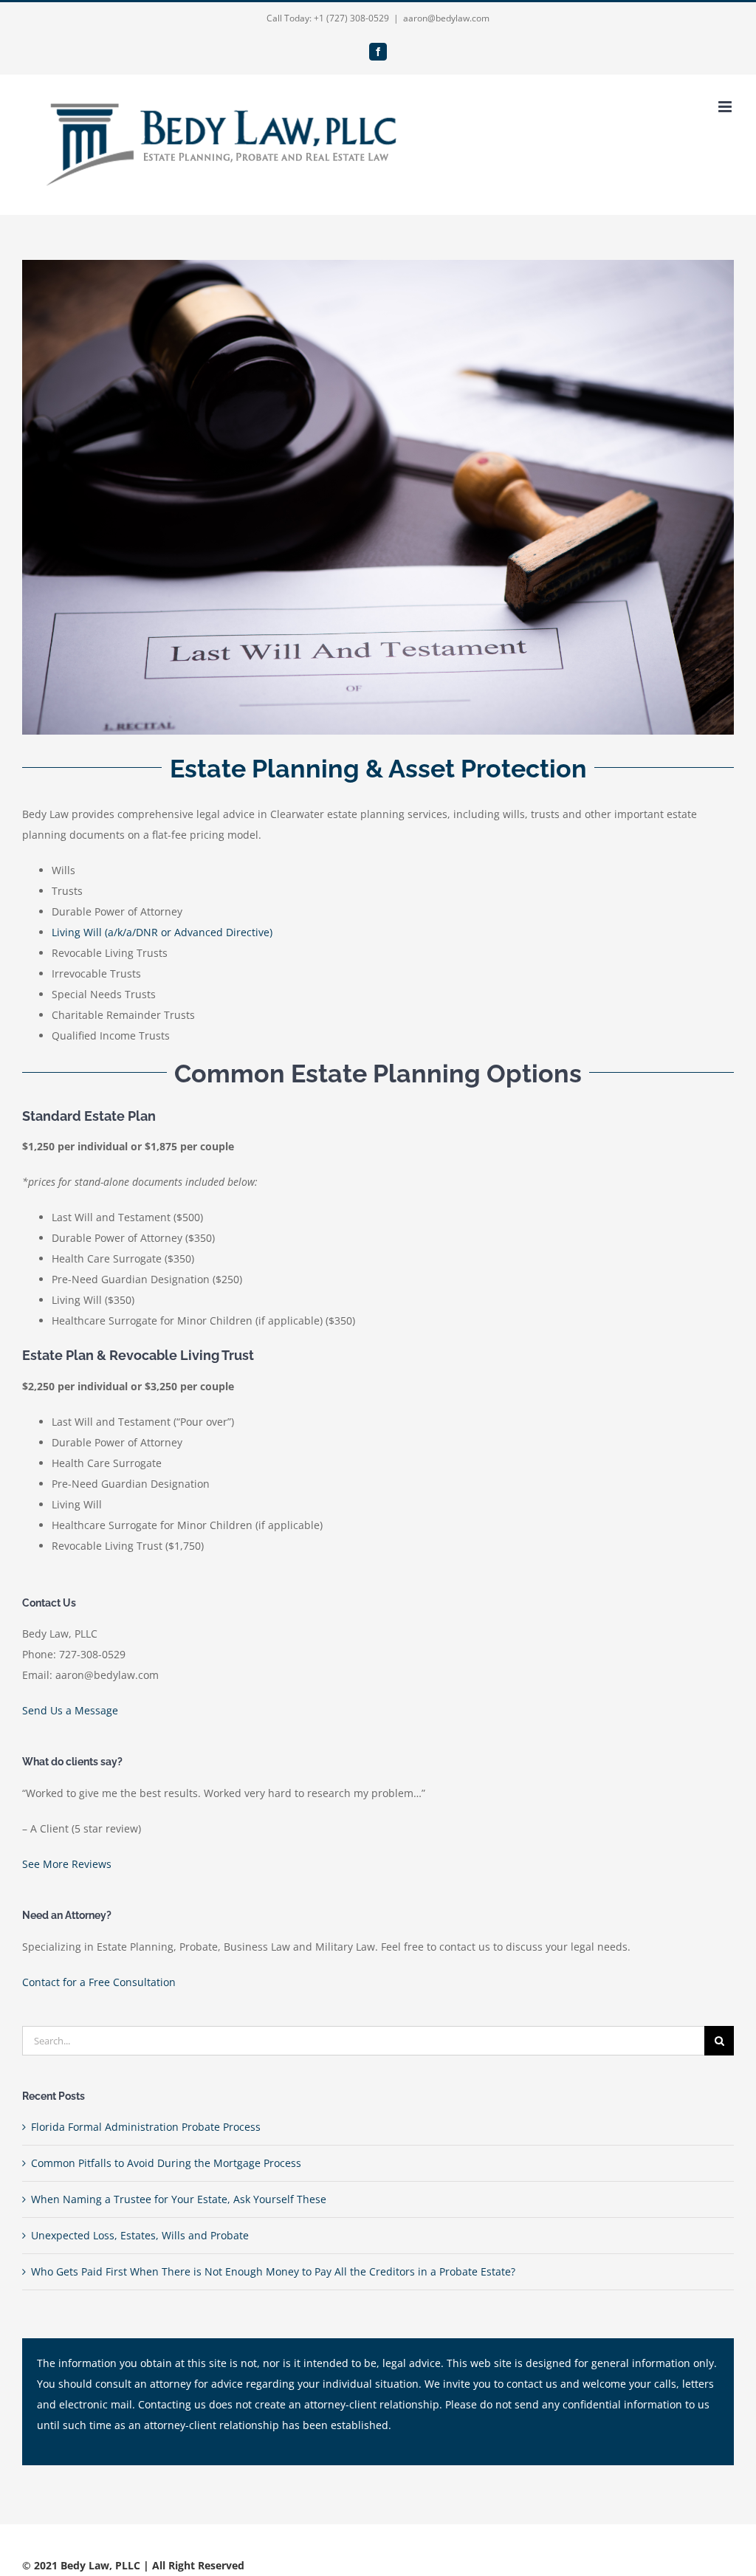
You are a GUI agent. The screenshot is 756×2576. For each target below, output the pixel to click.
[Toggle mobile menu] (726, 107)
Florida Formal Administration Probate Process (146, 2127)
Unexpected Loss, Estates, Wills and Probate (140, 2235)
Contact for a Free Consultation (99, 1982)
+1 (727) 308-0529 (351, 18)
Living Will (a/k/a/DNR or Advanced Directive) (162, 932)
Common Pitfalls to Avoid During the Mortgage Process (166, 2163)
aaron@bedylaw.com (446, 18)
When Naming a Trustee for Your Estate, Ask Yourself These (179, 2199)
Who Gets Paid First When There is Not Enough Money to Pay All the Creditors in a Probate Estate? (273, 2271)
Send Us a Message (70, 1710)
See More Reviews (67, 1864)
